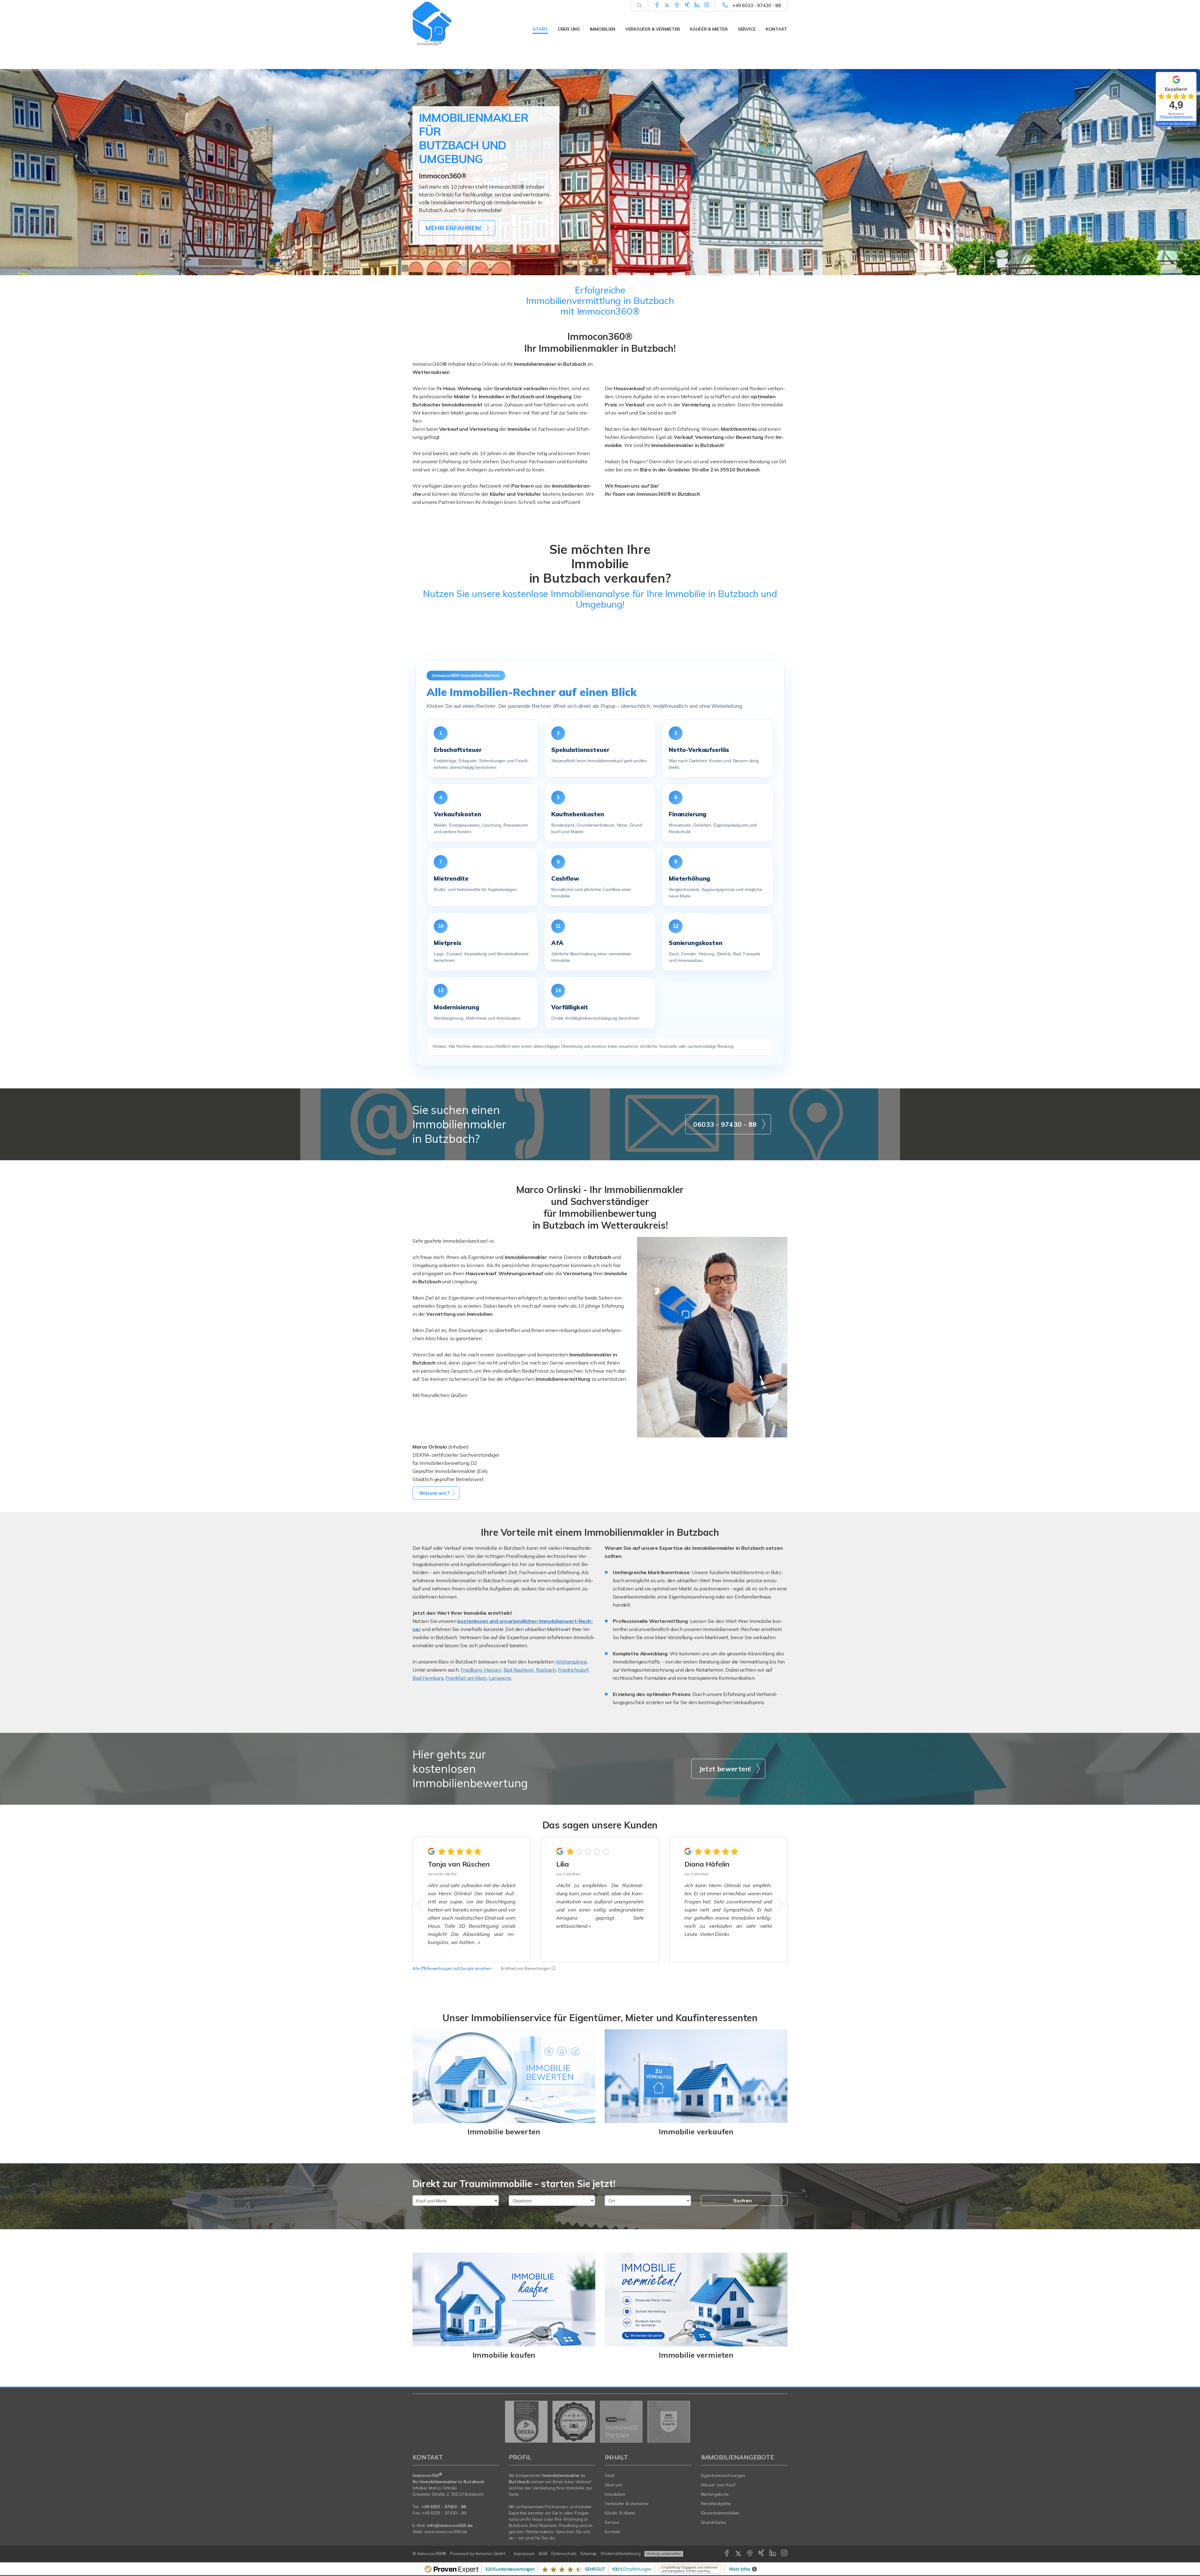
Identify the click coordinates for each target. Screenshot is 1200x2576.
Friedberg (569, 2525)
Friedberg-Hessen (481, 1670)
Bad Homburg (428, 1678)
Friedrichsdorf (573, 1670)
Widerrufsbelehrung (620, 2554)
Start (540, 29)
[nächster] (780, 1905)
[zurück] (420, 1905)
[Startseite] (456, 23)
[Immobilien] (504, 2300)
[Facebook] (657, 5)
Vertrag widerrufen (664, 2554)
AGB (543, 2554)
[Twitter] (667, 5)
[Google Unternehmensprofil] (677, 5)
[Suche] (639, 6)
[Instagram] (707, 5)
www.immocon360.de (446, 2532)
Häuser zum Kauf (718, 2485)
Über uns (569, 29)
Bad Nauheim (519, 1670)
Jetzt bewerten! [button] (725, 1769)
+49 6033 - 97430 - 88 (757, 5)
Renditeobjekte (716, 2504)
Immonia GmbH (491, 2554)
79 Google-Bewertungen (1176, 117)
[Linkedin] (697, 5)
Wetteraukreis (571, 1662)
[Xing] (687, 5)
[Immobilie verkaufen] (696, 2076)
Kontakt (776, 29)
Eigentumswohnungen (723, 2475)
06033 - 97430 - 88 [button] (725, 1124)
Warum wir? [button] (434, 1493)
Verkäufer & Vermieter (653, 29)
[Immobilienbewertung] (504, 2076)
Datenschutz (564, 2554)
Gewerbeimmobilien (720, 2513)
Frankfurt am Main (466, 1678)
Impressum (524, 2554)
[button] (482, 748)
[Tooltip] (553, 1968)
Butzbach (518, 2525)
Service (747, 29)
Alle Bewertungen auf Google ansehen (452, 1968)
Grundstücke (714, 2522)
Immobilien (602, 29)
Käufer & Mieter (709, 29)
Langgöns (500, 1678)
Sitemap (588, 2554)
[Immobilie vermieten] (696, 2300)
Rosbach (545, 1670)
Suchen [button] (742, 2201)
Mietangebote (715, 2494)
